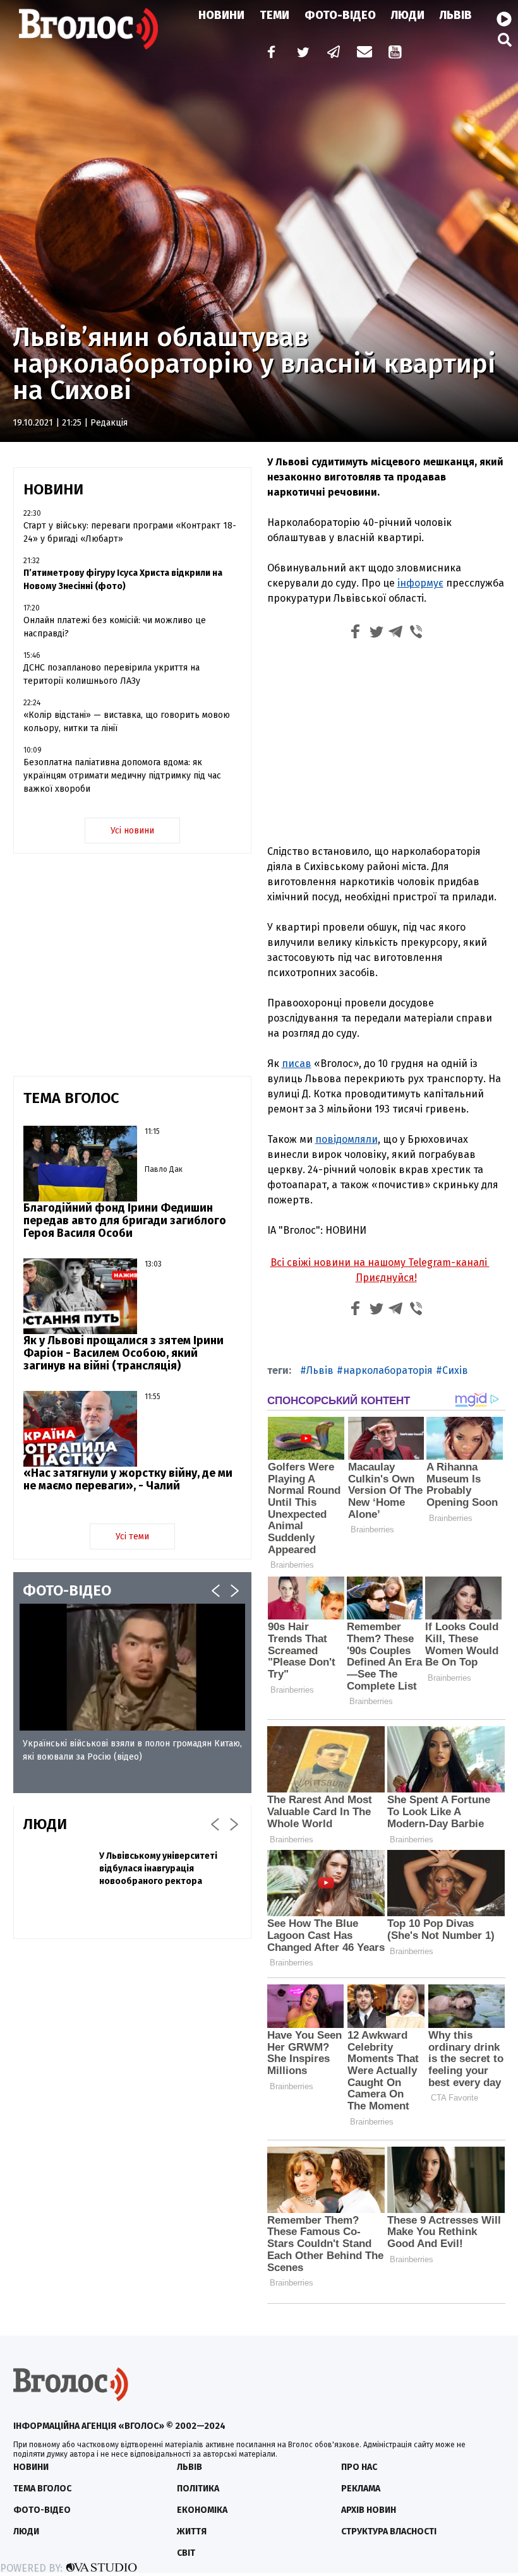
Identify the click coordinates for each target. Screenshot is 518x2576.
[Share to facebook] (356, 634)
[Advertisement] (386, 741)
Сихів (455, 1370)
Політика (198, 2489)
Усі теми (132, 1536)
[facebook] (268, 53)
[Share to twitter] (376, 634)
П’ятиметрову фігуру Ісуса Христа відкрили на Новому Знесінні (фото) (123, 580)
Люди (408, 15)
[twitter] (303, 53)
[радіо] (504, 20)
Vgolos (88, 28)
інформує (420, 583)
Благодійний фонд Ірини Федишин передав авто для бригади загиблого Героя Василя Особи (125, 1220)
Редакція (109, 423)
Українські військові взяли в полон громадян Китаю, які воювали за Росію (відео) (132, 1750)
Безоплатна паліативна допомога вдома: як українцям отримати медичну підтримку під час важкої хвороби (122, 776)
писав (297, 1064)
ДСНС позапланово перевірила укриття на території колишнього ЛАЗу (111, 674)
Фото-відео (42, 2510)
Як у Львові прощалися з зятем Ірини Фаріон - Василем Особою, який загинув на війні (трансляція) (123, 1353)
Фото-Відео (340, 15)
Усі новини (132, 831)
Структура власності (389, 2531)
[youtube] (396, 53)
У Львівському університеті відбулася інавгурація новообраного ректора (158, 1869)
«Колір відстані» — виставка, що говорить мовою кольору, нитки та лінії (127, 722)
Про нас (359, 2467)
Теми (274, 15)
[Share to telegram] (396, 634)
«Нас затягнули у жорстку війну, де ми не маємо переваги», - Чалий (128, 1479)
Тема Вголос (42, 2489)
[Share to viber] (416, 634)
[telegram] (334, 53)
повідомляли (346, 1139)
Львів (456, 15)
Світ (186, 2553)
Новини (221, 15)
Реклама (361, 2489)
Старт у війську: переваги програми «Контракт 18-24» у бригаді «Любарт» (130, 532)
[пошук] (505, 39)
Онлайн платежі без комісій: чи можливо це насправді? (115, 627)
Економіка (202, 2510)
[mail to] (364, 53)
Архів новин (369, 2510)
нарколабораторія (388, 1370)
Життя (192, 2531)
